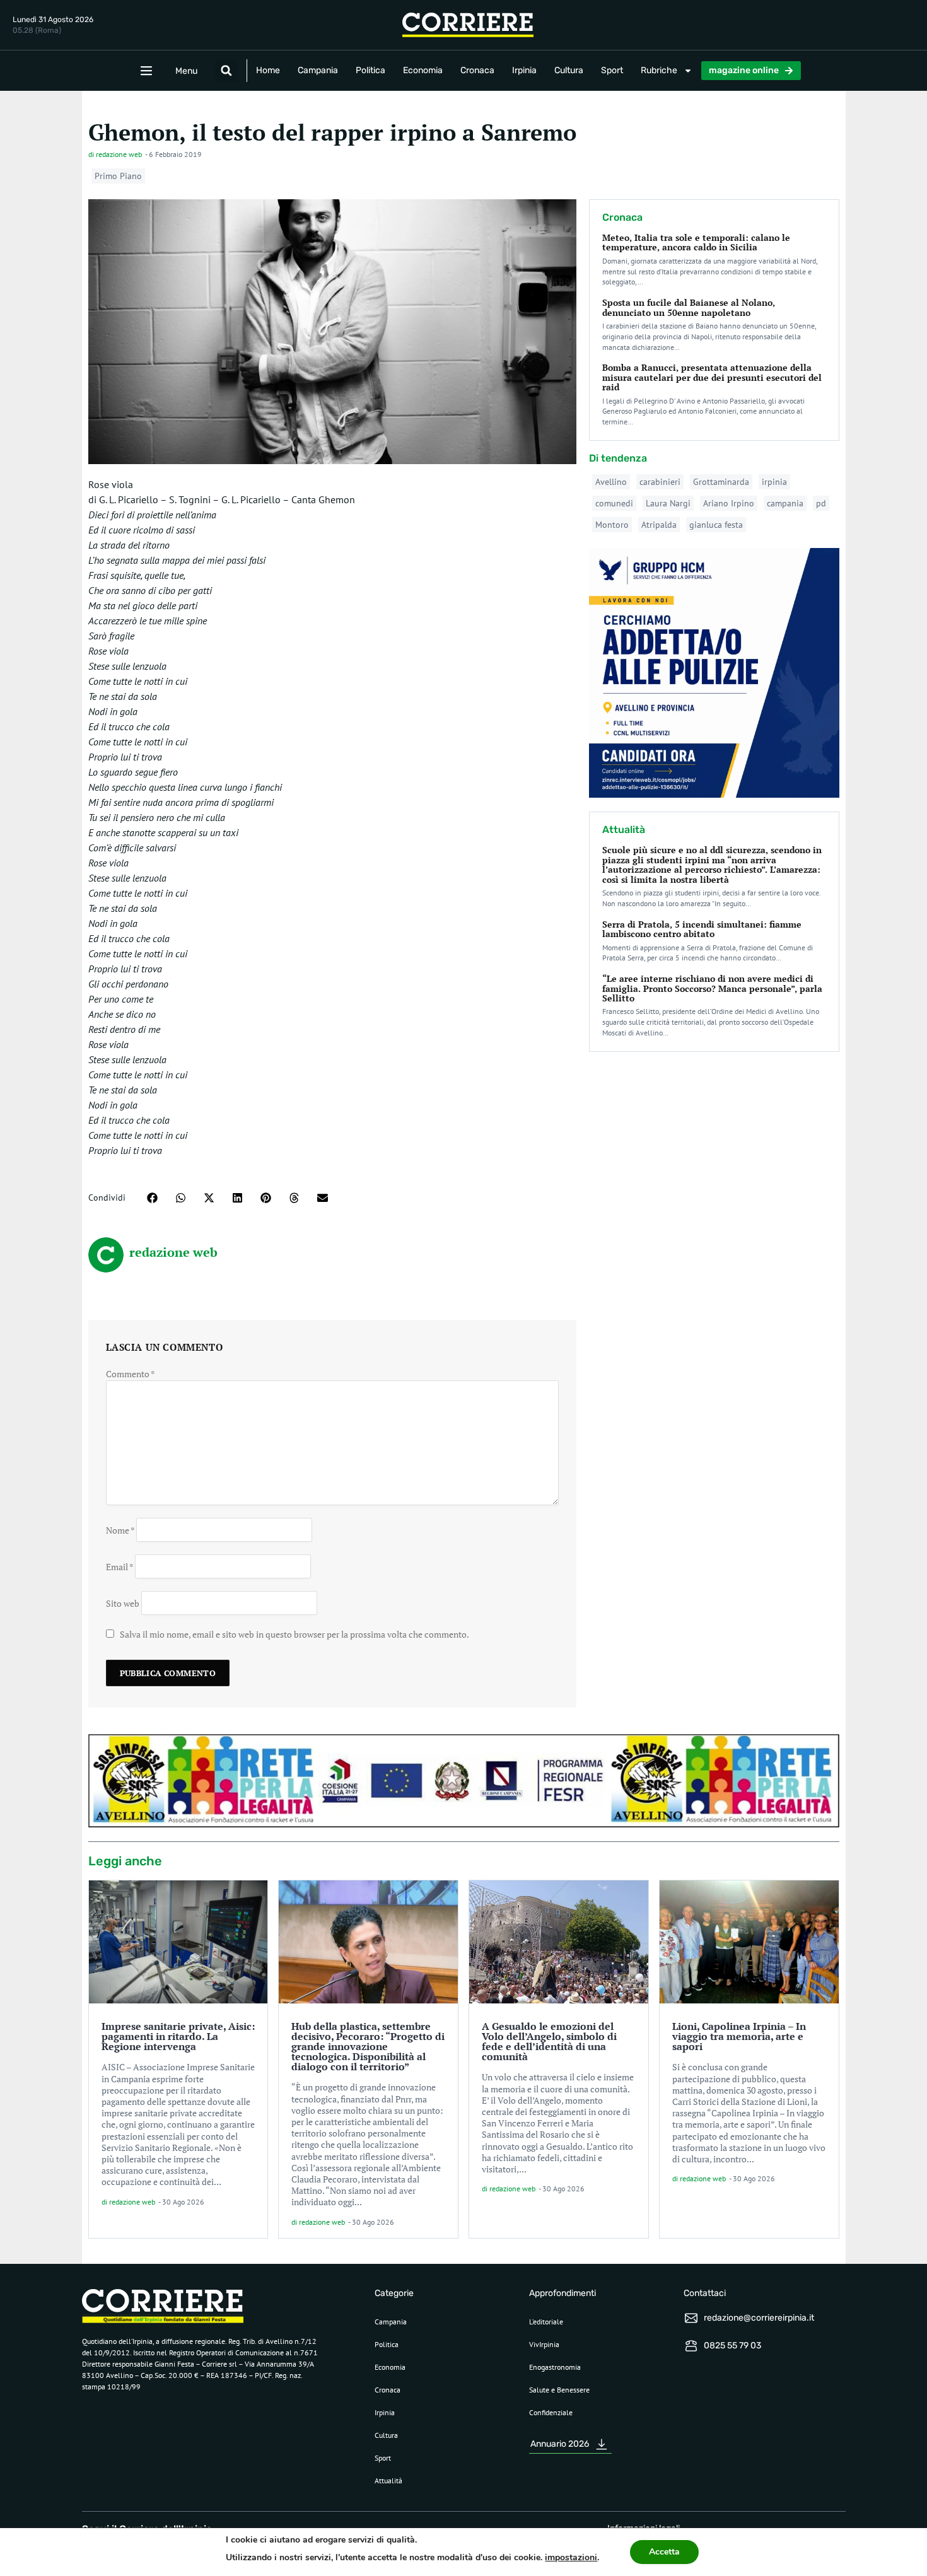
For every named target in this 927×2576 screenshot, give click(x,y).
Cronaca (477, 70)
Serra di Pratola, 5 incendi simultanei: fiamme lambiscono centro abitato (702, 929)
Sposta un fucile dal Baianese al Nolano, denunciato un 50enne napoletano (689, 307)
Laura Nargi (668, 503)
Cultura (569, 70)
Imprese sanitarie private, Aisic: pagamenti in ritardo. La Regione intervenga (178, 2036)
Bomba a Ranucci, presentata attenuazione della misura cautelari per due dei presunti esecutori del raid (712, 377)
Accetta (664, 2552)
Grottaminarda (721, 482)
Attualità (388, 2480)
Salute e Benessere (559, 2390)
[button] (226, 71)
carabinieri (660, 482)
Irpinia (524, 70)
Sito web (123, 1603)
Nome (120, 1530)
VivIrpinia (544, 2344)
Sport (612, 70)
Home (268, 70)
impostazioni (571, 2557)
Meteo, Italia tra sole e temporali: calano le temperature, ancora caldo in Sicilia (696, 242)
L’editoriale (546, 2322)
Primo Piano (118, 176)
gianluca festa (716, 525)
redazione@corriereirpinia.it (759, 2318)
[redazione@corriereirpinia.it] (691, 2318)
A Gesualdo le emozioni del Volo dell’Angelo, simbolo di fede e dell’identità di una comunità (549, 2041)
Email (120, 1566)
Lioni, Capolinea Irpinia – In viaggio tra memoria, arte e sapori (739, 2036)
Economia (423, 70)
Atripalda (659, 525)
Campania (318, 70)
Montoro (612, 525)
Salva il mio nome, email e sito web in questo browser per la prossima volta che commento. (294, 1634)
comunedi (614, 503)
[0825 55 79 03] (691, 2346)
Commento (131, 1374)
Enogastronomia (555, 2367)
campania (785, 503)
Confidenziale (551, 2412)
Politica (370, 70)
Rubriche (659, 70)
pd (821, 503)
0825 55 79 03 (732, 2346)
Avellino (611, 482)
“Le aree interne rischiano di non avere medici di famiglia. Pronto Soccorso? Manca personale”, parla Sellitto (712, 988)
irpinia (774, 482)
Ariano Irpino (729, 503)
